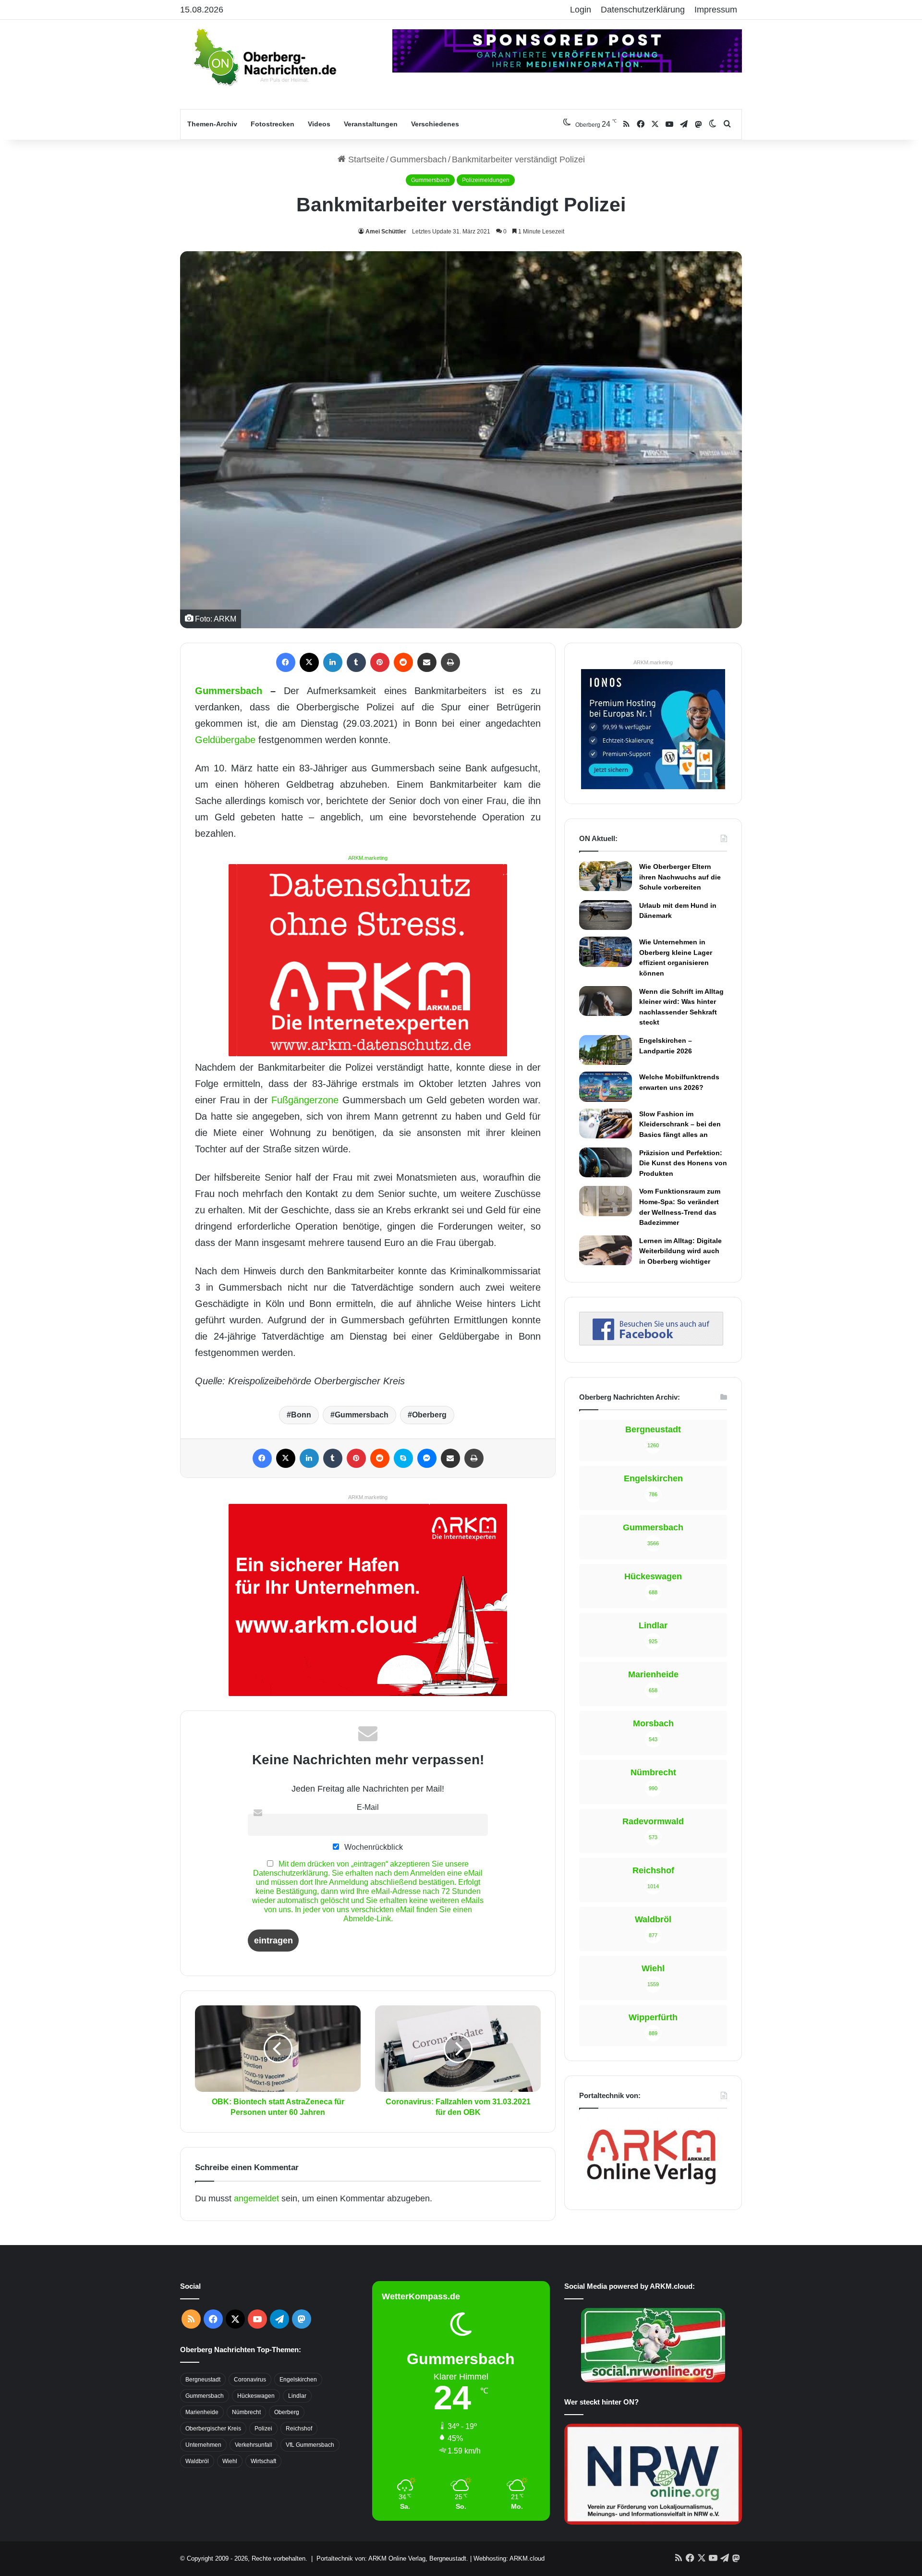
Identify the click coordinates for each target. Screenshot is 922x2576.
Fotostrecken (273, 124)
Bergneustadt (203, 2380)
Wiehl (230, 2461)
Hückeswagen (256, 2396)
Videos (319, 124)
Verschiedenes (435, 124)
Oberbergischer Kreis (213, 2429)
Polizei (263, 2429)
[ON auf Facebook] (651, 1343)
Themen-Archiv (212, 124)
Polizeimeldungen (486, 180)
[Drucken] (450, 662)
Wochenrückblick (373, 1847)
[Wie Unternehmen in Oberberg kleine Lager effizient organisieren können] (606, 952)
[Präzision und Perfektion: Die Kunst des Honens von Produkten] (606, 1162)
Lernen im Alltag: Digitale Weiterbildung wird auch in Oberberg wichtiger (680, 1251)
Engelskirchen (298, 2380)
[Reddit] (403, 662)
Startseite (365, 159)
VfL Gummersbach (310, 2445)
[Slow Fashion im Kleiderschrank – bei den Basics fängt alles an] (606, 1123)
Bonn (301, 1415)
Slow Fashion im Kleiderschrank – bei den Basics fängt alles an (680, 1124)
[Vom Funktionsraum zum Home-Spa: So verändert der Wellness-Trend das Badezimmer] (606, 1201)
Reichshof (299, 2429)
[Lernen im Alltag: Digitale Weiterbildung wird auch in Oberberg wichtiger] (606, 1250)
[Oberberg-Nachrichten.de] (264, 57)
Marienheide (202, 2412)
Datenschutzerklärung (643, 10)
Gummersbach (418, 159)
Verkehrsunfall (254, 2445)
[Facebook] (286, 662)
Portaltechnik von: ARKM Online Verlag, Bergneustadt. (392, 2558)
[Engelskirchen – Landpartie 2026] (606, 1050)
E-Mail (368, 1807)
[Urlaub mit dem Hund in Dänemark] (606, 915)
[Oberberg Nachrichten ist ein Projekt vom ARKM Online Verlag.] (651, 2190)
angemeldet (256, 2198)
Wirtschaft (263, 2461)
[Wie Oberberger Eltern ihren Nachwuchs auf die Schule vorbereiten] (606, 876)
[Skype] (403, 1458)
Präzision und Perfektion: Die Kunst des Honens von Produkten (683, 1163)
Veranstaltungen (371, 124)
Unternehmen (203, 2445)
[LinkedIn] (333, 662)
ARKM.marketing (368, 858)
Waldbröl (197, 2461)
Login (581, 10)
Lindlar (297, 2396)
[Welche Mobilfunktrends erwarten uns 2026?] (606, 1087)
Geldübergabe (225, 740)
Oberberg (429, 1415)
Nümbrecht (246, 2412)
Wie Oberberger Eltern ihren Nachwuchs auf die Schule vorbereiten (680, 877)
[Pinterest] (380, 662)
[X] (309, 662)
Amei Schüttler (386, 232)
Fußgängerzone (305, 1100)
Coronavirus (250, 2380)
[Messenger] (427, 1458)
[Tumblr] (356, 662)
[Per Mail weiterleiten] (427, 662)
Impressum (716, 10)
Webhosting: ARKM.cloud (509, 2558)
